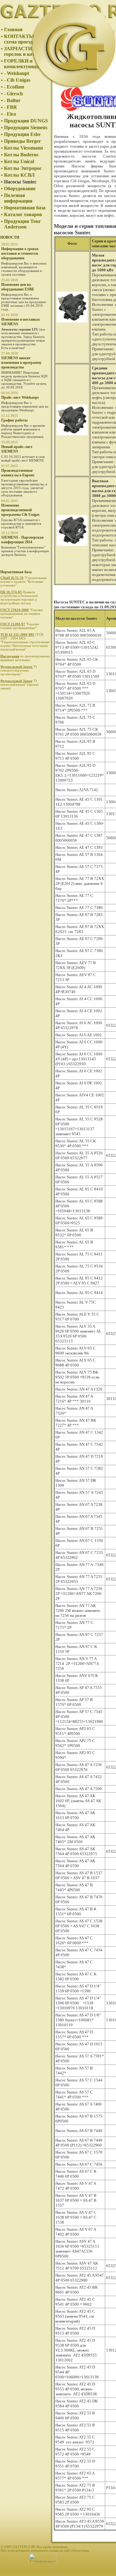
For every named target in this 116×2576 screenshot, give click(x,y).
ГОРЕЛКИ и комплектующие (23, 64)
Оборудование (20, 189)
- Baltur (12, 100)
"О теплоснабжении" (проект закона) (19, 684)
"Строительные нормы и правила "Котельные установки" (24, 581)
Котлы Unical (19, 161)
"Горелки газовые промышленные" (20, 626)
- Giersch (13, 94)
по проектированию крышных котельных (25, 658)
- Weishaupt (17, 73)
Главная (13, 29)
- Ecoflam (14, 87)
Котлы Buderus (21, 155)
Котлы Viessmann (24, 148)
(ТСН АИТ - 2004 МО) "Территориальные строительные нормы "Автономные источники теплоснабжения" (25, 642)
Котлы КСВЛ (19, 175)
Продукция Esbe (22, 134)
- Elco (10, 114)
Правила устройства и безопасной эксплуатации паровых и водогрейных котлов (19, 598)
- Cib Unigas (17, 80)
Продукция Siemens (26, 127)
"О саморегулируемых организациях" (19, 670)
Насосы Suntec (20, 182)
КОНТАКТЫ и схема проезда (21, 39)
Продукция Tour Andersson (22, 224)
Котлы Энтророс (23, 168)
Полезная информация (18, 198)
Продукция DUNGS (26, 121)
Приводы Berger (22, 141)
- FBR (11, 107)
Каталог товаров (23, 214)
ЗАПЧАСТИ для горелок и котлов (23, 51)
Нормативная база (25, 208)
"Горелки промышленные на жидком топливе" (21, 614)
